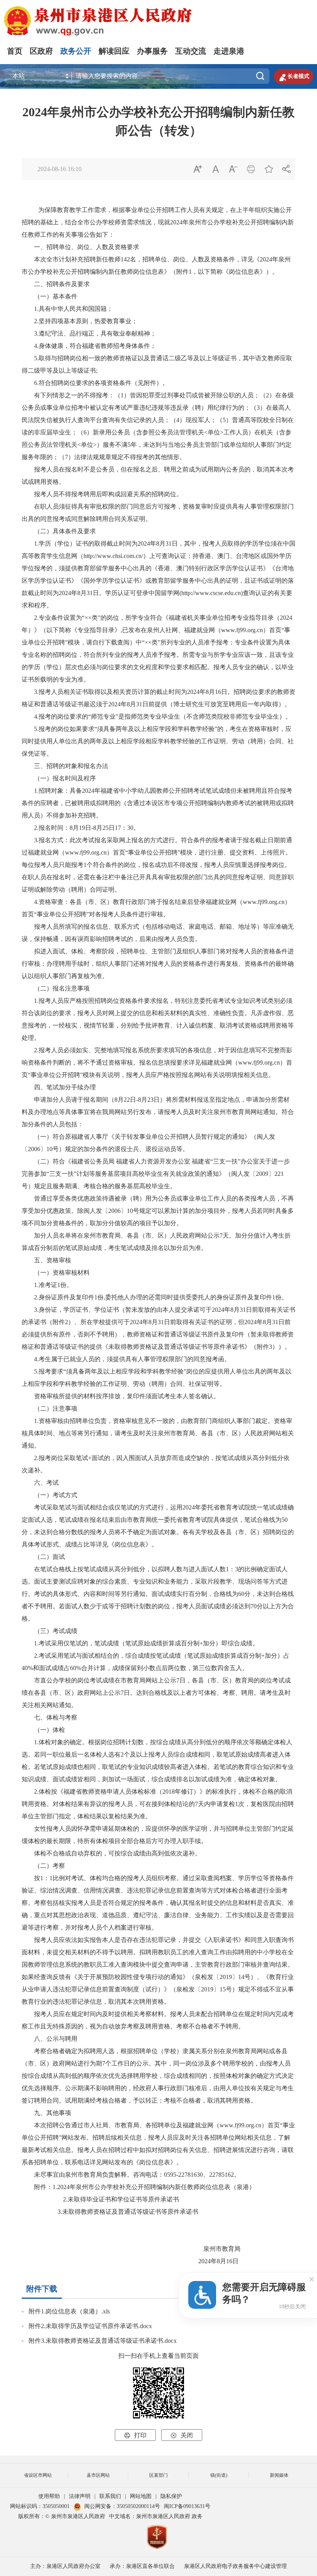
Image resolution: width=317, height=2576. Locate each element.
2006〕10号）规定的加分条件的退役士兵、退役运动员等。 (108, 1149)
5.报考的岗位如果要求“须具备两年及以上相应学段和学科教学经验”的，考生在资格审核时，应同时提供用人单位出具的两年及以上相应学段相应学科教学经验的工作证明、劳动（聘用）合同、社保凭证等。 (158, 741)
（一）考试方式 (49, 1495)
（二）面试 (43, 1557)
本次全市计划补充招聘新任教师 (71, 259)
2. (65, 2199)
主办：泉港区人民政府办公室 (65, 2566)
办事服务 (152, 51)
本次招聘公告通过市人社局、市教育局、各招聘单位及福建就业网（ (121, 2125)
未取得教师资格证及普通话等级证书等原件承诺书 (130, 2212)
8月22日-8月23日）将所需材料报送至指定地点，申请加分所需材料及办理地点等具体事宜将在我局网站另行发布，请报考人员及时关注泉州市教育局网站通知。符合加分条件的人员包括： (158, 1112)
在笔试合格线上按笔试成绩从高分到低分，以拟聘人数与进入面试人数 (124, 1569)
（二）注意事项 (49, 1408)
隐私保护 (171, 2496)
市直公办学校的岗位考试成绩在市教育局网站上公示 (99, 1680)
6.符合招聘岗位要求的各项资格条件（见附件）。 (101, 383)
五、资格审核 (46, 1260)
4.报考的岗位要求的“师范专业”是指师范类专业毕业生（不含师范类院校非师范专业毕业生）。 (163, 716)
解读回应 (114, 51)
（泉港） (243, 2187)
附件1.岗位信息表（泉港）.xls (69, 2311)
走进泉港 (229, 51)
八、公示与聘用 (49, 2039)
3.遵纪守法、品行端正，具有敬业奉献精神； (95, 333)
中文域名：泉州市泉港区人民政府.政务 (156, 2516)
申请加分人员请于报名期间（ (68, 1100)
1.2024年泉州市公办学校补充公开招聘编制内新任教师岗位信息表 (141, 2187)
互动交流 (191, 51)
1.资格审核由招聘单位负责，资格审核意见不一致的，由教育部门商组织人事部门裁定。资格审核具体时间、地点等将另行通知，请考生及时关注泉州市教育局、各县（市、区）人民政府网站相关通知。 (158, 1433)
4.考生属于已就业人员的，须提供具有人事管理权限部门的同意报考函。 (132, 1359)
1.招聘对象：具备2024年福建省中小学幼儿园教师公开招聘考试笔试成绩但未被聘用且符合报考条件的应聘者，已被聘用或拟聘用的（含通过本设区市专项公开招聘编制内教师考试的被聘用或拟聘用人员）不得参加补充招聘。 (158, 803)
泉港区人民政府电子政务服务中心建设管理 (235, 2566)
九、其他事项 (46, 2113)
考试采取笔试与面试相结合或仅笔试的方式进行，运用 (102, 1507)
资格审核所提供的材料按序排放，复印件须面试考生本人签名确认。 (121, 1396)
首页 (15, 51)
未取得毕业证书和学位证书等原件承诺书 (123, 2199)
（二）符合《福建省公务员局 (68, 1161)
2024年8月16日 (184, 2261)
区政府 (41, 51)
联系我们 (110, 2496)
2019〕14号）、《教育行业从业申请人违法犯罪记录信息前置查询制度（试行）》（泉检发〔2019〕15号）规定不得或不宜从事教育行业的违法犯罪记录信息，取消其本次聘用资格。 (158, 1989)
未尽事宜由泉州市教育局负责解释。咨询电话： (93, 2175)
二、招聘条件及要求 (56, 284)
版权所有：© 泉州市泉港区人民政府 (62, 2516)
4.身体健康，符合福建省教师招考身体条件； (95, 346)
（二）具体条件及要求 (59, 531)
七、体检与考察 (49, 1717)
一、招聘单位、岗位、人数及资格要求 (80, 247)
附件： (37, 2187)
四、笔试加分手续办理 (59, 1087)
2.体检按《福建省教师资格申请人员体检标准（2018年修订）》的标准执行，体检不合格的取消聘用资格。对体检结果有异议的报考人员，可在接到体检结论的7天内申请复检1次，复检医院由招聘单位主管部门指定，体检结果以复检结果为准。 (158, 1804)
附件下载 (42, 2289)
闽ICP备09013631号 (187, 2506)
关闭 (182, 2435)
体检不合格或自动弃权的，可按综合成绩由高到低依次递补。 (111, 1853)
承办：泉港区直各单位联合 (142, 2566)
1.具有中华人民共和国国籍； (73, 309)
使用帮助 (49, 2496)
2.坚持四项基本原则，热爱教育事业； (86, 321)
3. (58, 2212)
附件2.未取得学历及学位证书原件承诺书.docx (90, 2326)
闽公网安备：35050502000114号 (122, 2506)
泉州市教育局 (189, 2249)
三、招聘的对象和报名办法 (65, 766)
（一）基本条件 (49, 296)
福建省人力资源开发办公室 (153, 1161)
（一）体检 (43, 1730)
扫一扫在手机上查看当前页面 (158, 2356)
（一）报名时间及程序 (59, 778)
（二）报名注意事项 (56, 988)
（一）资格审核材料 (56, 1273)
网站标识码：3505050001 (40, 2506)
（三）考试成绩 (49, 1631)
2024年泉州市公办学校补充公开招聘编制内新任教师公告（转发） (158, 121)
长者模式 (293, 76)
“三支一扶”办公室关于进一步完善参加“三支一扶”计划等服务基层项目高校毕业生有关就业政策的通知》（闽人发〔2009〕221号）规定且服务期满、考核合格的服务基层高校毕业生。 (156, 1174)
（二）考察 (43, 1866)
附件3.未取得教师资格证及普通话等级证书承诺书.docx (103, 2341)
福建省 (201, 1161)
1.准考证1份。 (53, 1285)
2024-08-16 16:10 (60, 169)
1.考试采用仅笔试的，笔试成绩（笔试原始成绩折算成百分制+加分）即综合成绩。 (146, 1643)
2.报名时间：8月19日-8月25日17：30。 (87, 828)
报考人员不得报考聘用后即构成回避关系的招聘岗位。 (102, 494)
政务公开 (76, 51)
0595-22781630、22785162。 (202, 2175)
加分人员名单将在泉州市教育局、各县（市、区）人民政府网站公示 (121, 1235)
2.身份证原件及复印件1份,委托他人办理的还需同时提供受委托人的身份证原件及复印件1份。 (161, 1297)
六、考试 (40, 1483)
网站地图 (141, 2496)
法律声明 (80, 2496)
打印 (135, 2435)
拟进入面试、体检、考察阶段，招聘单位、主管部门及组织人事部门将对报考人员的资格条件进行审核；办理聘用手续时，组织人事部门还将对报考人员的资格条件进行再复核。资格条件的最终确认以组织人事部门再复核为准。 (158, 964)
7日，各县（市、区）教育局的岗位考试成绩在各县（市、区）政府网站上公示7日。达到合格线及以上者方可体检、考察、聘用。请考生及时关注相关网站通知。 (156, 1693)
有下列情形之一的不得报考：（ (71, 395)
